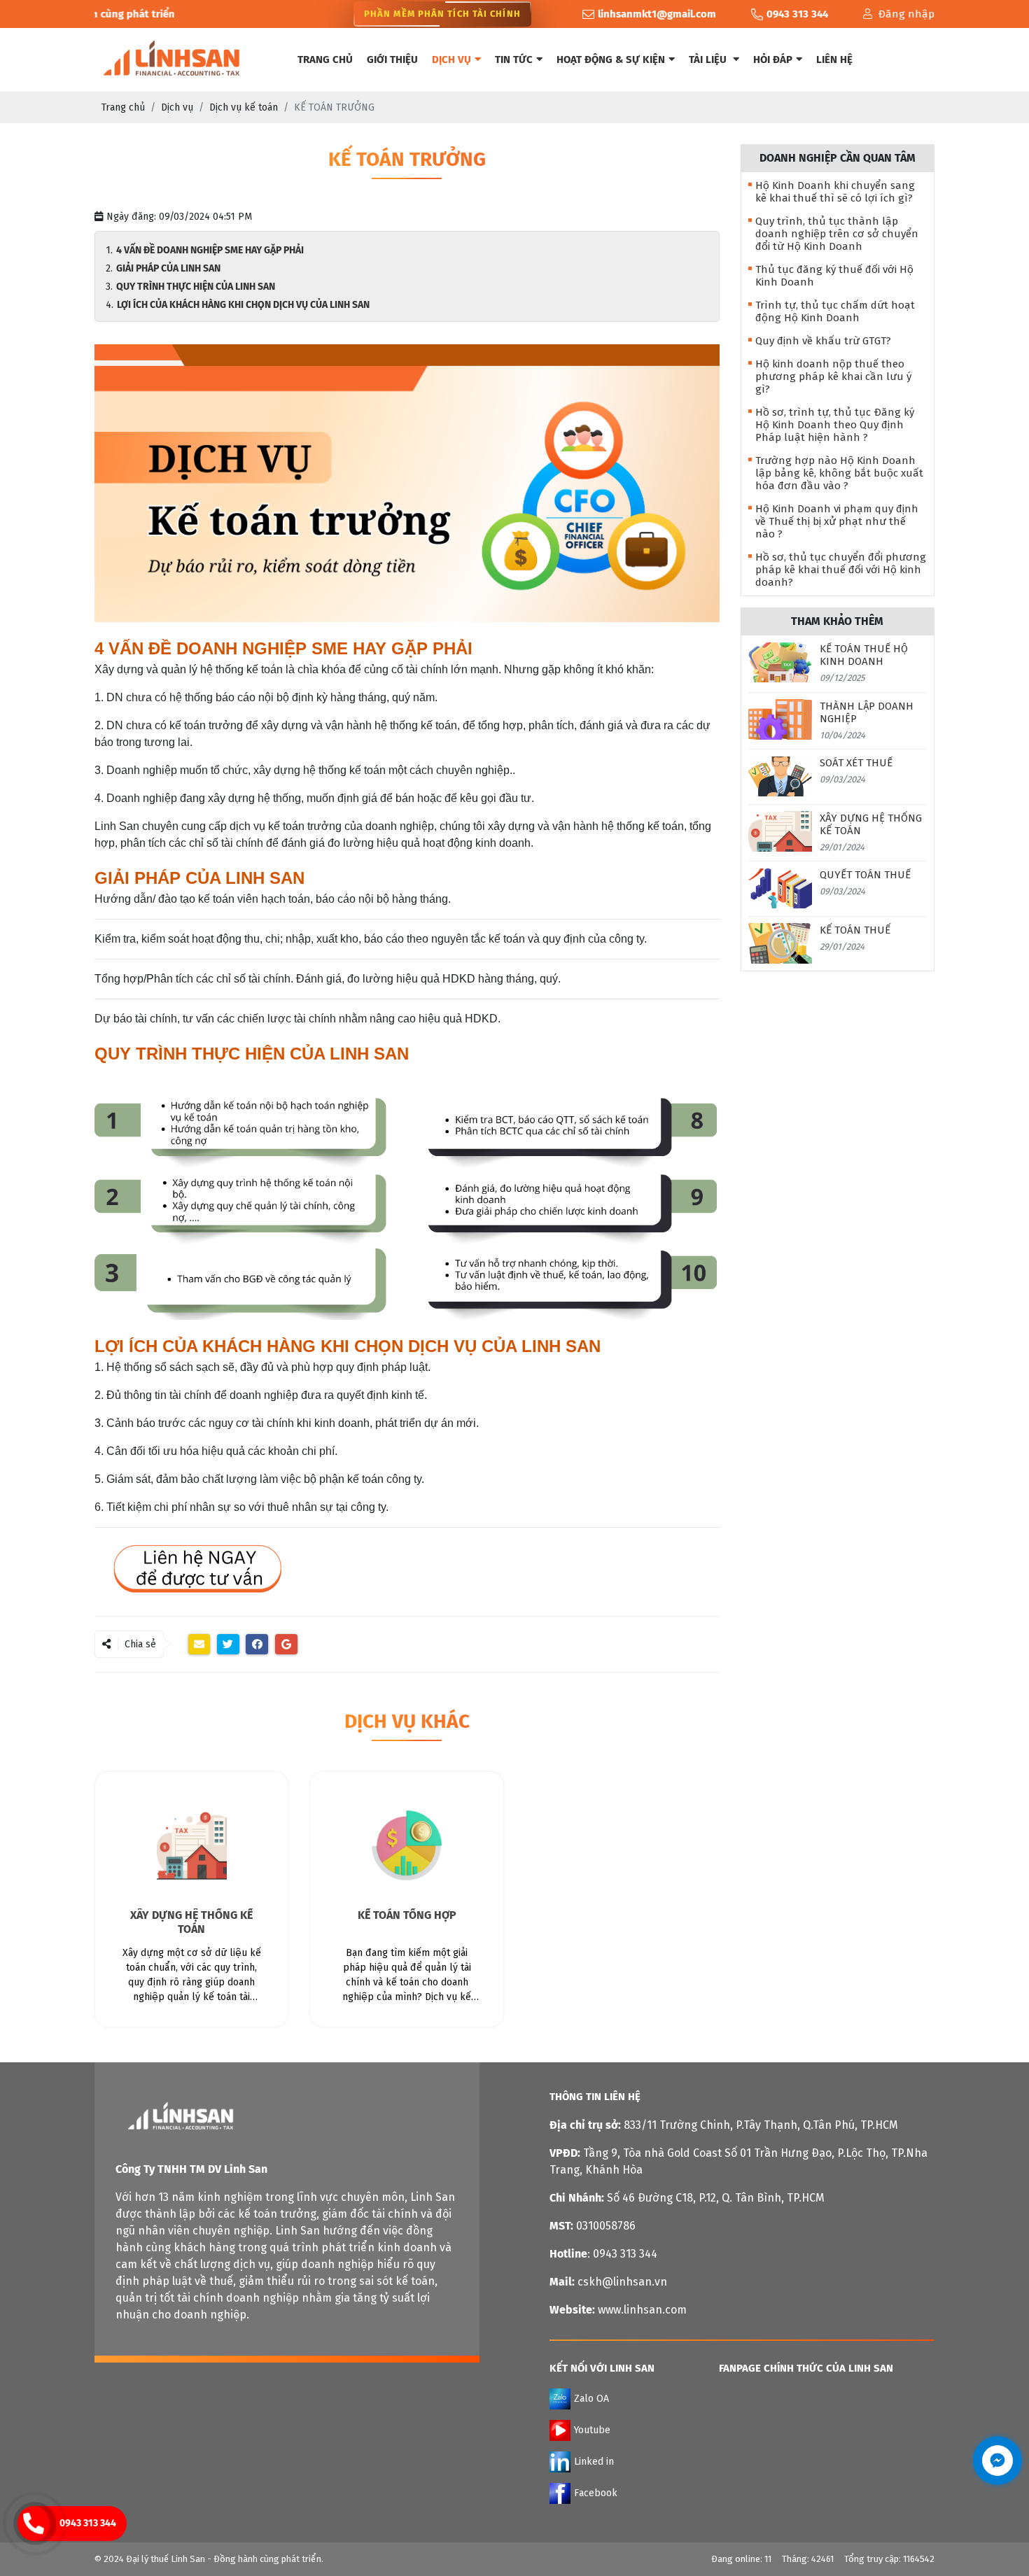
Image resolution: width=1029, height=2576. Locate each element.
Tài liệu (709, 59)
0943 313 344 (88, 2523)
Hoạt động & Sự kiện (611, 59)
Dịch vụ (451, 59)
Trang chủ (325, 59)
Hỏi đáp (773, 59)
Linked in (594, 2462)
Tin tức (514, 59)
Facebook (596, 2493)
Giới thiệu (392, 59)
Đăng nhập (906, 14)
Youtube (592, 2430)
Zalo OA (591, 2399)
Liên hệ (834, 59)
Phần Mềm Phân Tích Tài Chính (442, 14)
